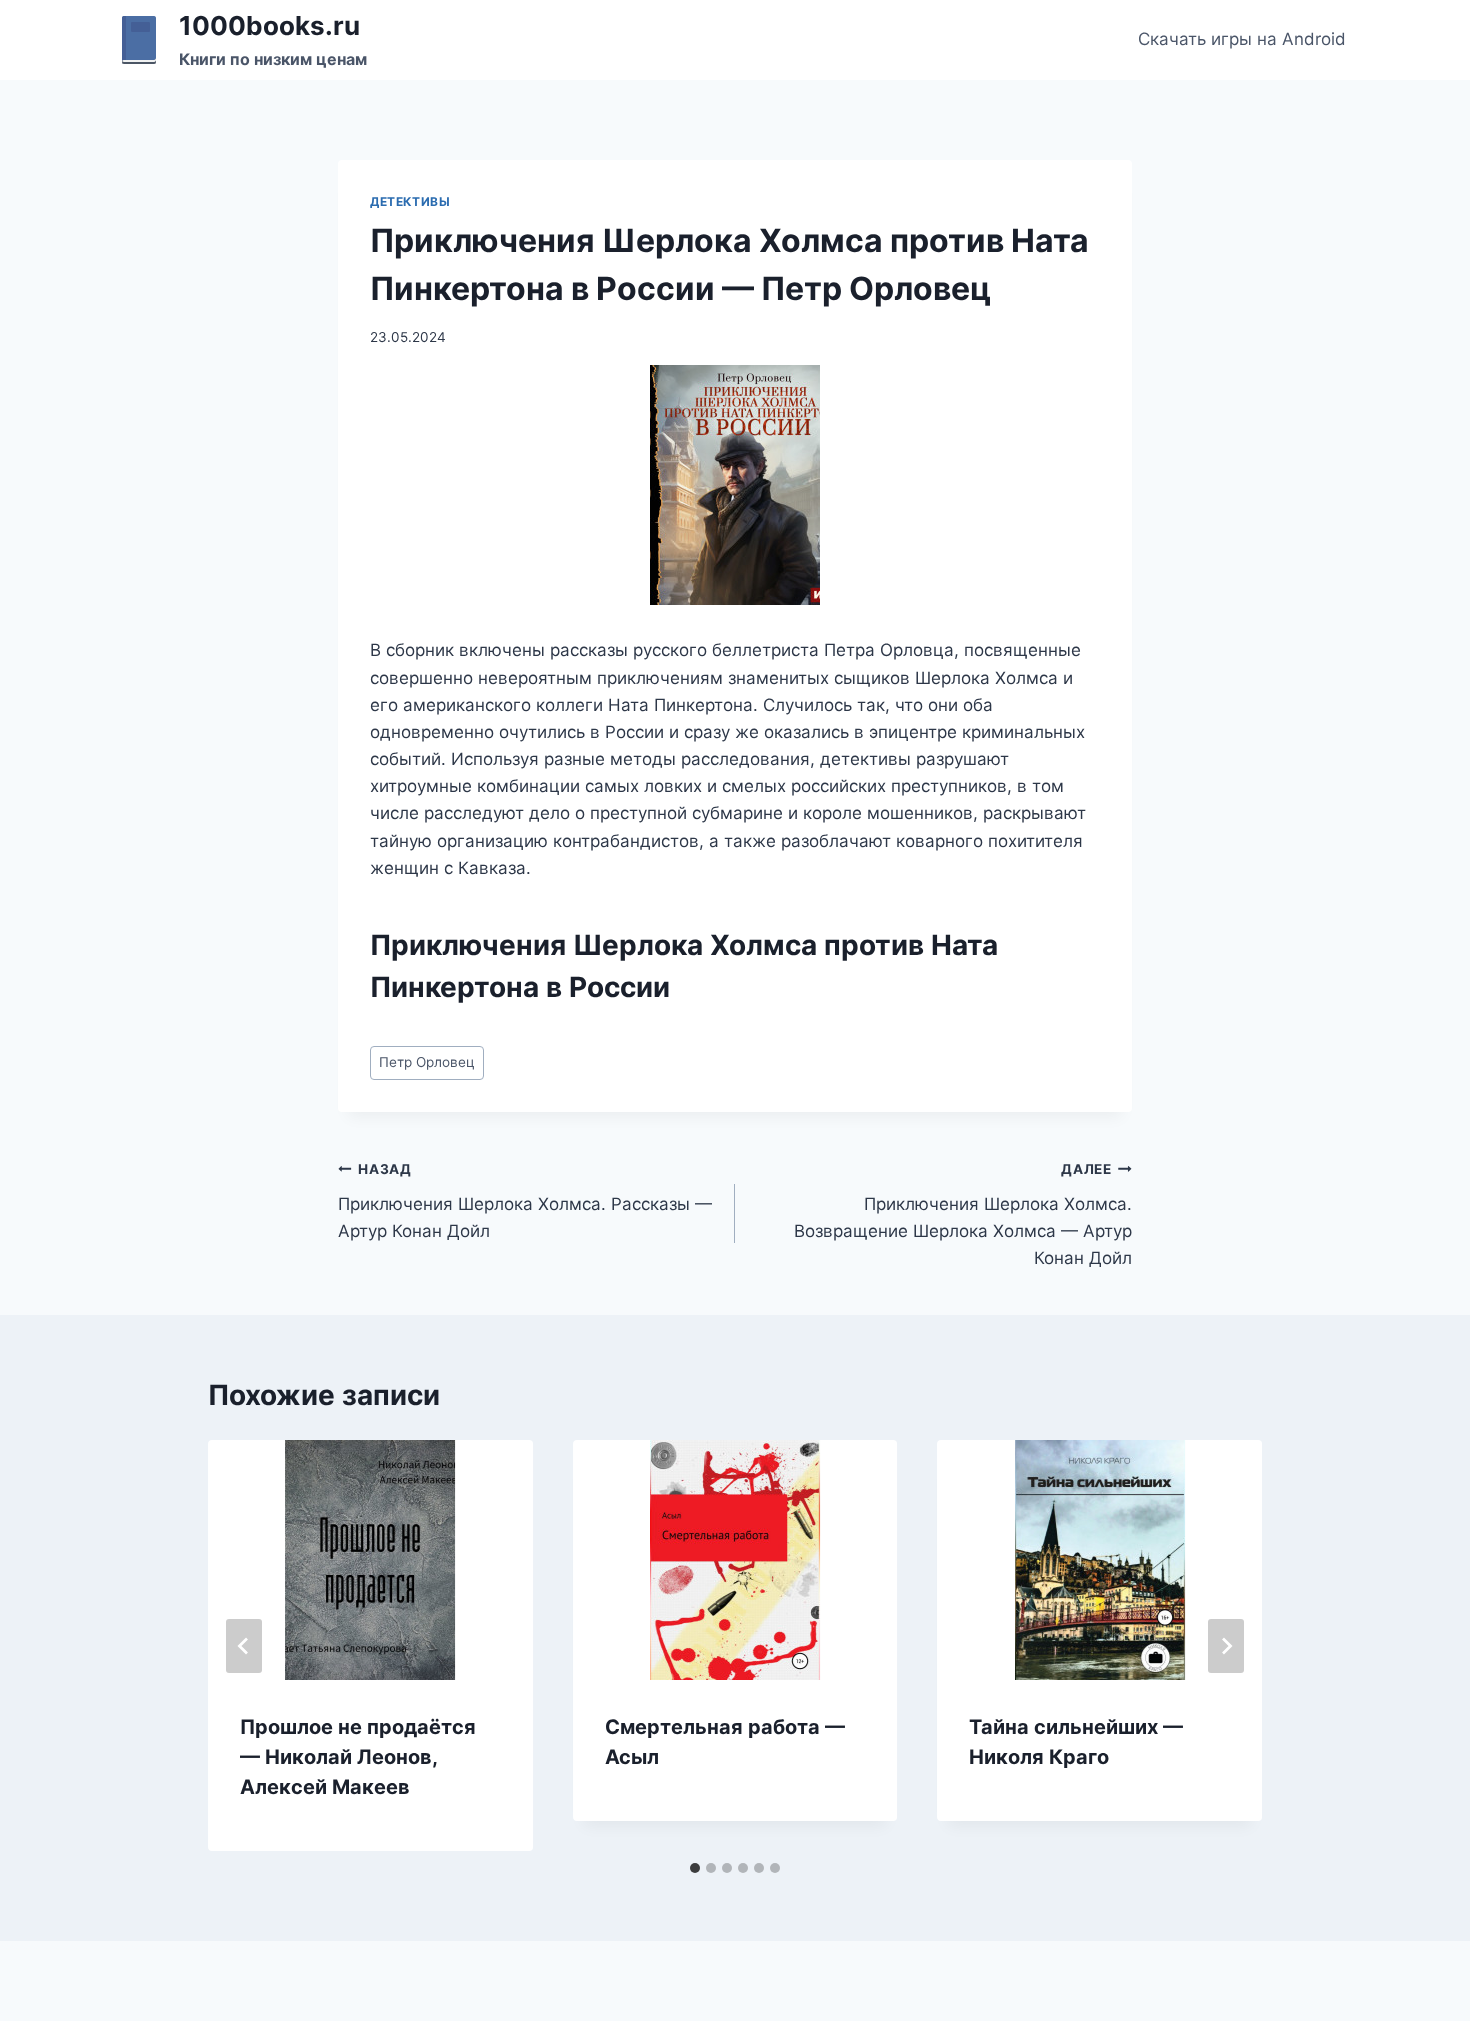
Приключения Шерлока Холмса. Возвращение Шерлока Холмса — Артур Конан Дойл (963, 1214)
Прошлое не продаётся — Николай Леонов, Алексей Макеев (358, 1757)
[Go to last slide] (244, 1646)
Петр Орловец (427, 1062)
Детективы (410, 201)
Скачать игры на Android (1242, 39)
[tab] (695, 1868)
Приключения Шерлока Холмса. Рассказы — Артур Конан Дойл (525, 1201)
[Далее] (1226, 1646)
